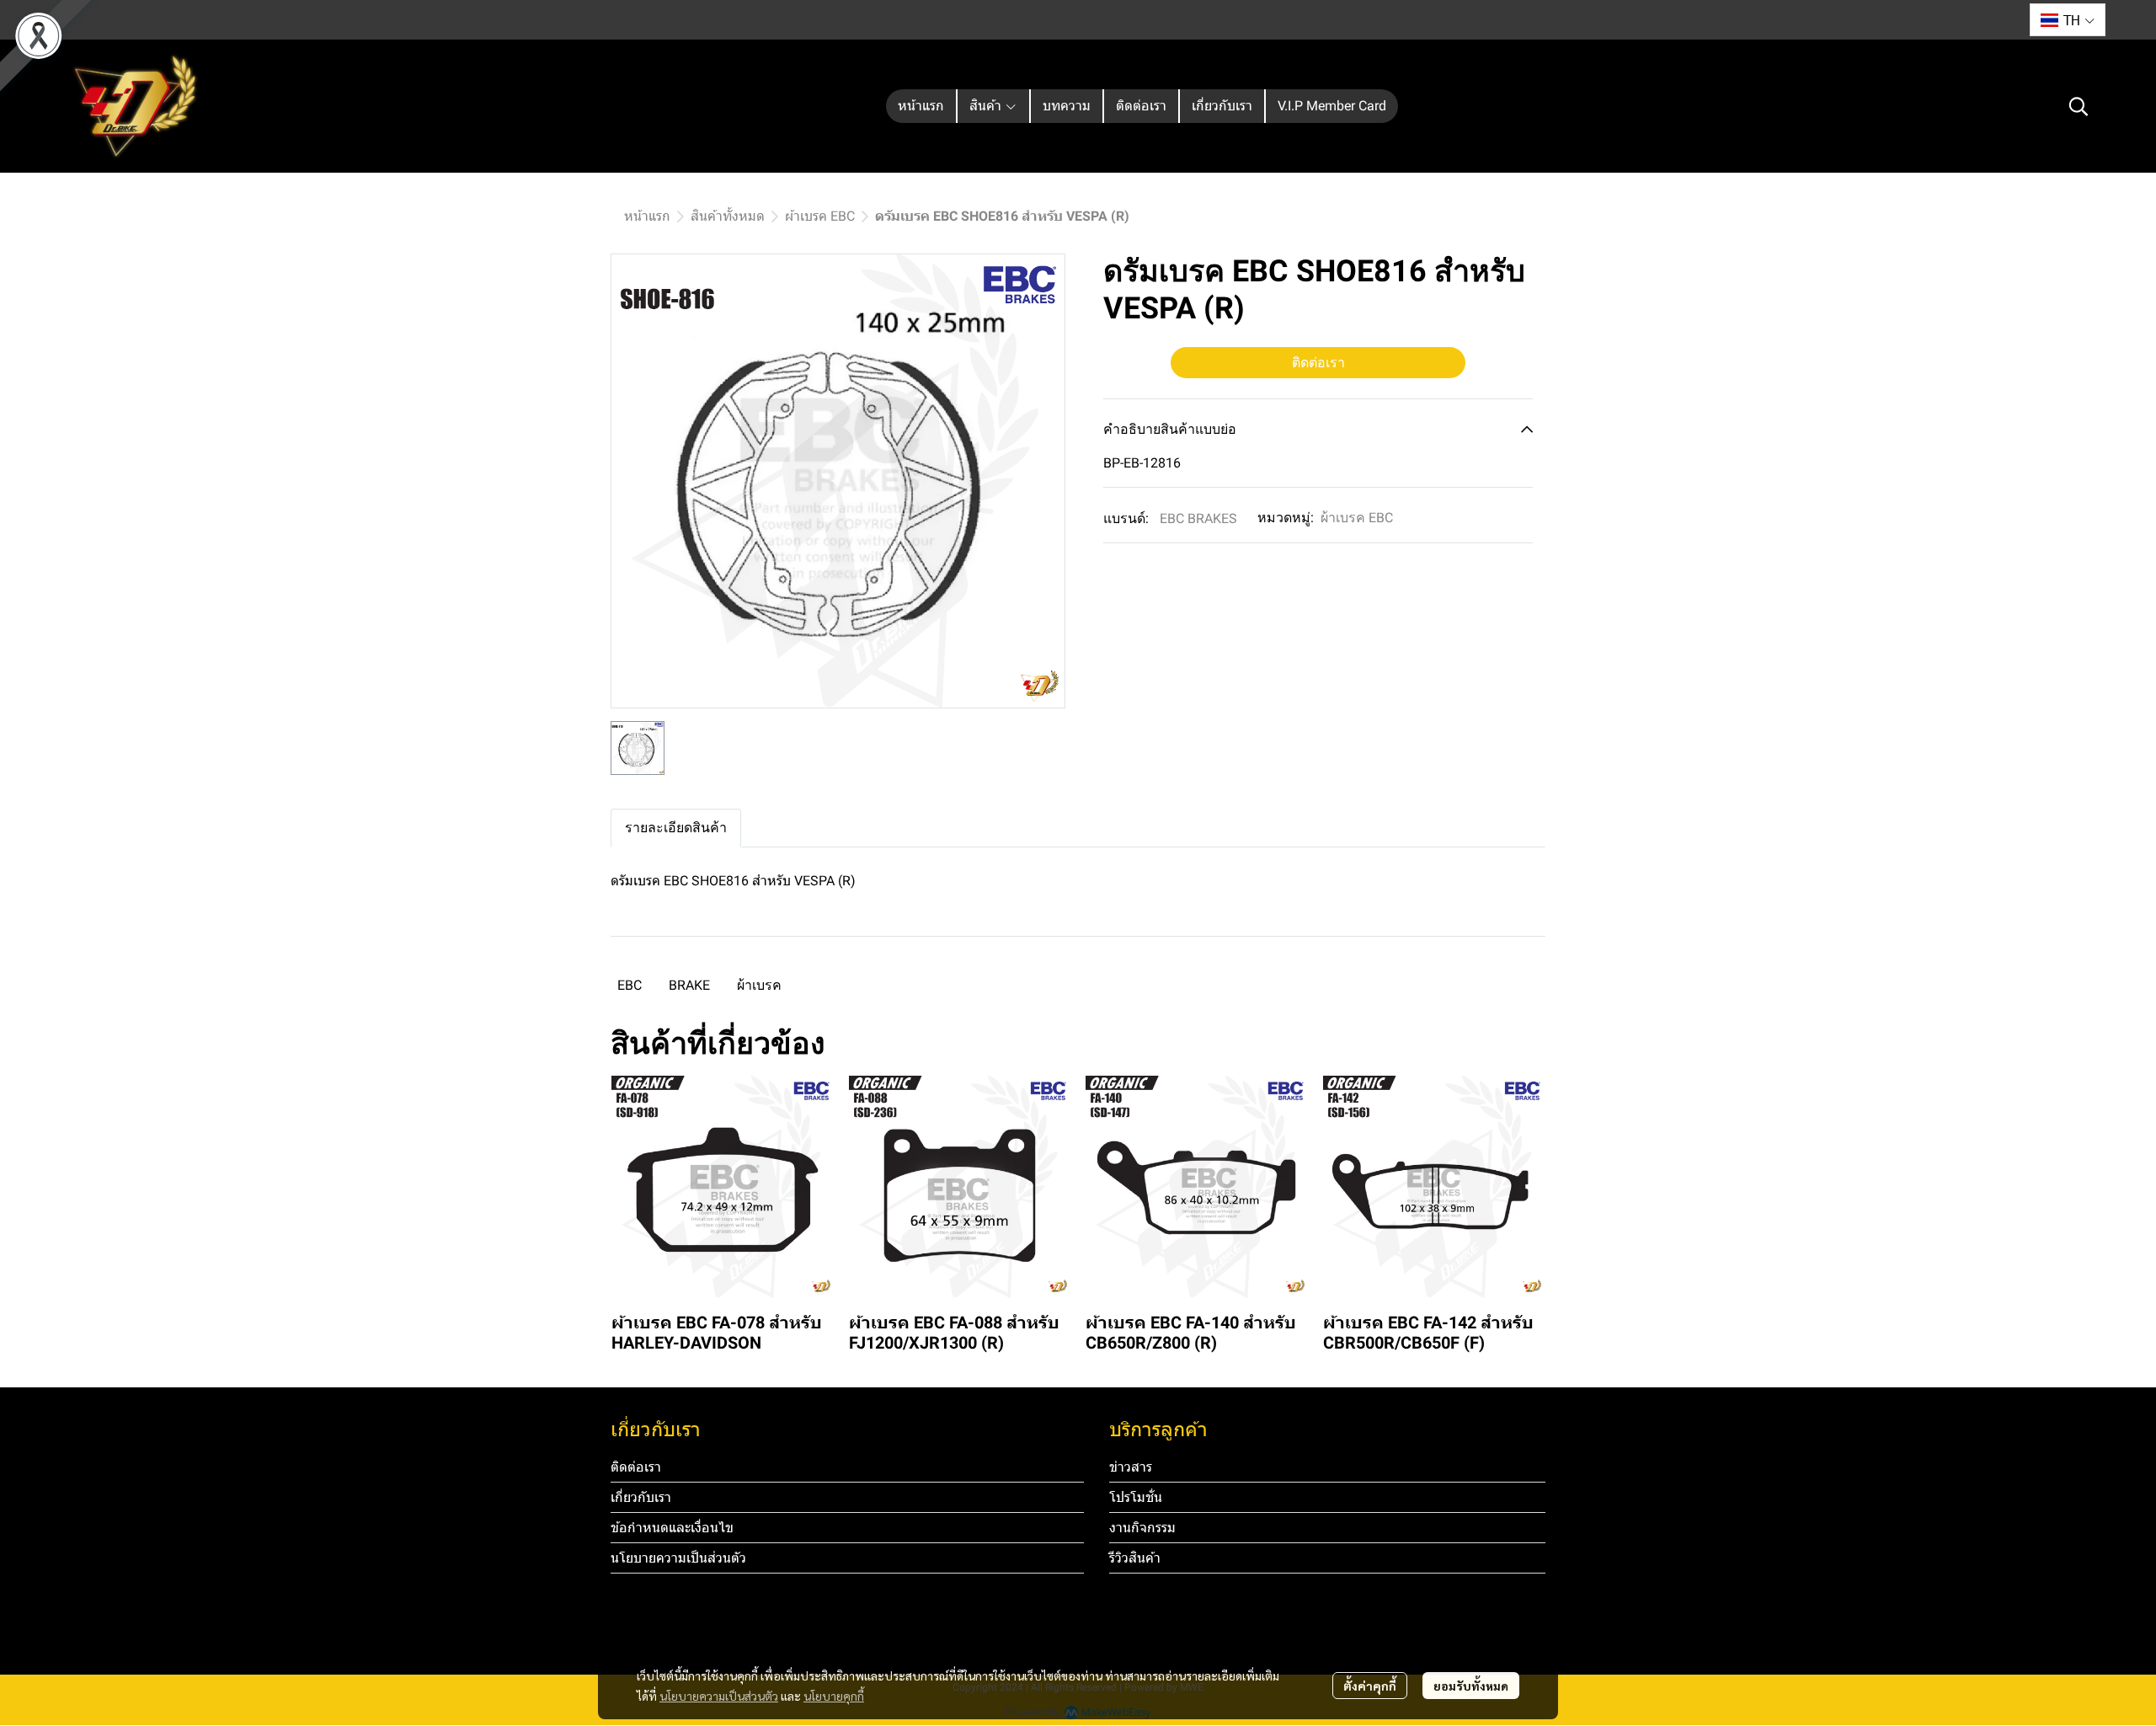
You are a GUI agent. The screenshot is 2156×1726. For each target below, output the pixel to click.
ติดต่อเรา (1318, 362)
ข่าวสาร (1131, 1467)
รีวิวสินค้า (1135, 1558)
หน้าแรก (647, 216)
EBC (630, 985)
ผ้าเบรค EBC (820, 216)
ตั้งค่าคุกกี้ (1370, 1686)
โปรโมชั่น (1136, 1497)
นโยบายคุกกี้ (834, 1696)
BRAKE (689, 985)
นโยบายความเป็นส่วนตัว (719, 1696)
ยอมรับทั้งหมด (1471, 1686)
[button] (2068, 20)
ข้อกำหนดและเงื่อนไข (672, 1528)
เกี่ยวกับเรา (641, 1497)
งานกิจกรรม (1142, 1528)
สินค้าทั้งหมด (728, 216)
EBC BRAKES (1198, 518)
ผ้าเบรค (759, 985)
